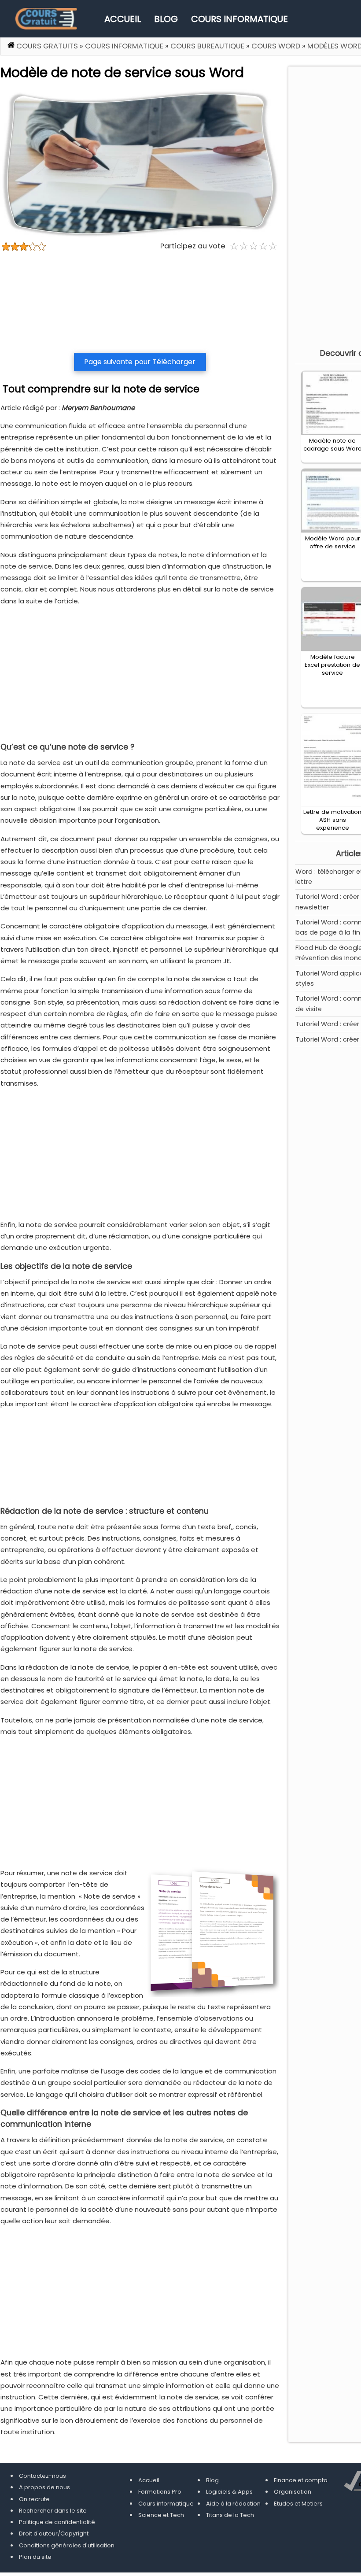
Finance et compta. (301, 2480)
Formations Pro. (160, 2492)
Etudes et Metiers (298, 2504)
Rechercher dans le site (53, 2511)
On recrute (34, 2499)
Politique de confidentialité (57, 2522)
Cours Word (276, 46)
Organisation (293, 2492)
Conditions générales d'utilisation (67, 2545)
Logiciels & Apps (229, 2492)
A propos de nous (44, 2487)
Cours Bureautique (207, 46)
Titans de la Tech (230, 2515)
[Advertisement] (140, 302)
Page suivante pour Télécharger (140, 362)
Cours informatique (239, 19)
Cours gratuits (47, 46)
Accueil (123, 19)
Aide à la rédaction (233, 2504)
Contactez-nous (42, 2476)
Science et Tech (161, 2515)
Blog (166, 19)
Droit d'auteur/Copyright (54, 2533)
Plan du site (35, 2557)
